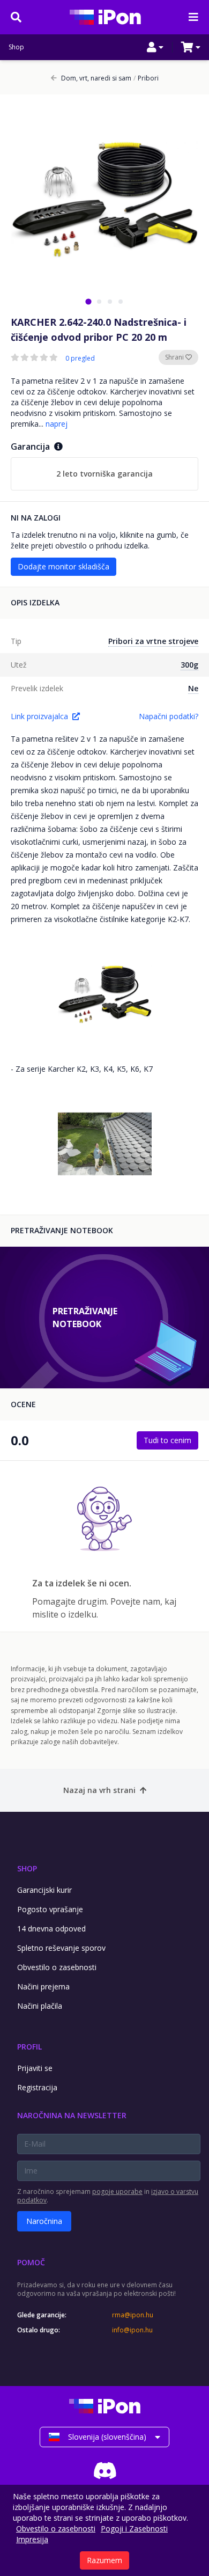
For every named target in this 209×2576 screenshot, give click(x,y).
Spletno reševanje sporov (61, 1948)
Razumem (104, 2560)
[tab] (88, 301)
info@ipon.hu (132, 2330)
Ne (193, 688)
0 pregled (80, 358)
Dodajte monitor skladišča (64, 566)
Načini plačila (40, 2006)
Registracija (37, 2087)
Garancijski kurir (44, 1890)
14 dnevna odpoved (51, 1929)
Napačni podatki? (169, 716)
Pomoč (31, 2262)
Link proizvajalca (39, 716)
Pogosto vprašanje (50, 1909)
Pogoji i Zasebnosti (134, 2529)
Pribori (146, 78)
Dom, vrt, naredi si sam (96, 78)
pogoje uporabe (117, 2191)
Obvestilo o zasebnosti (57, 1967)
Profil (29, 2047)
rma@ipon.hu (133, 2315)
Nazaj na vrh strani (99, 1790)
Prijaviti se (35, 2068)
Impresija (32, 2539)
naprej (57, 424)
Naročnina (44, 2221)
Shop (16, 47)
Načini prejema (43, 1986)
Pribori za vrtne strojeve (153, 641)
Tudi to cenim (167, 1440)
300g (189, 665)
